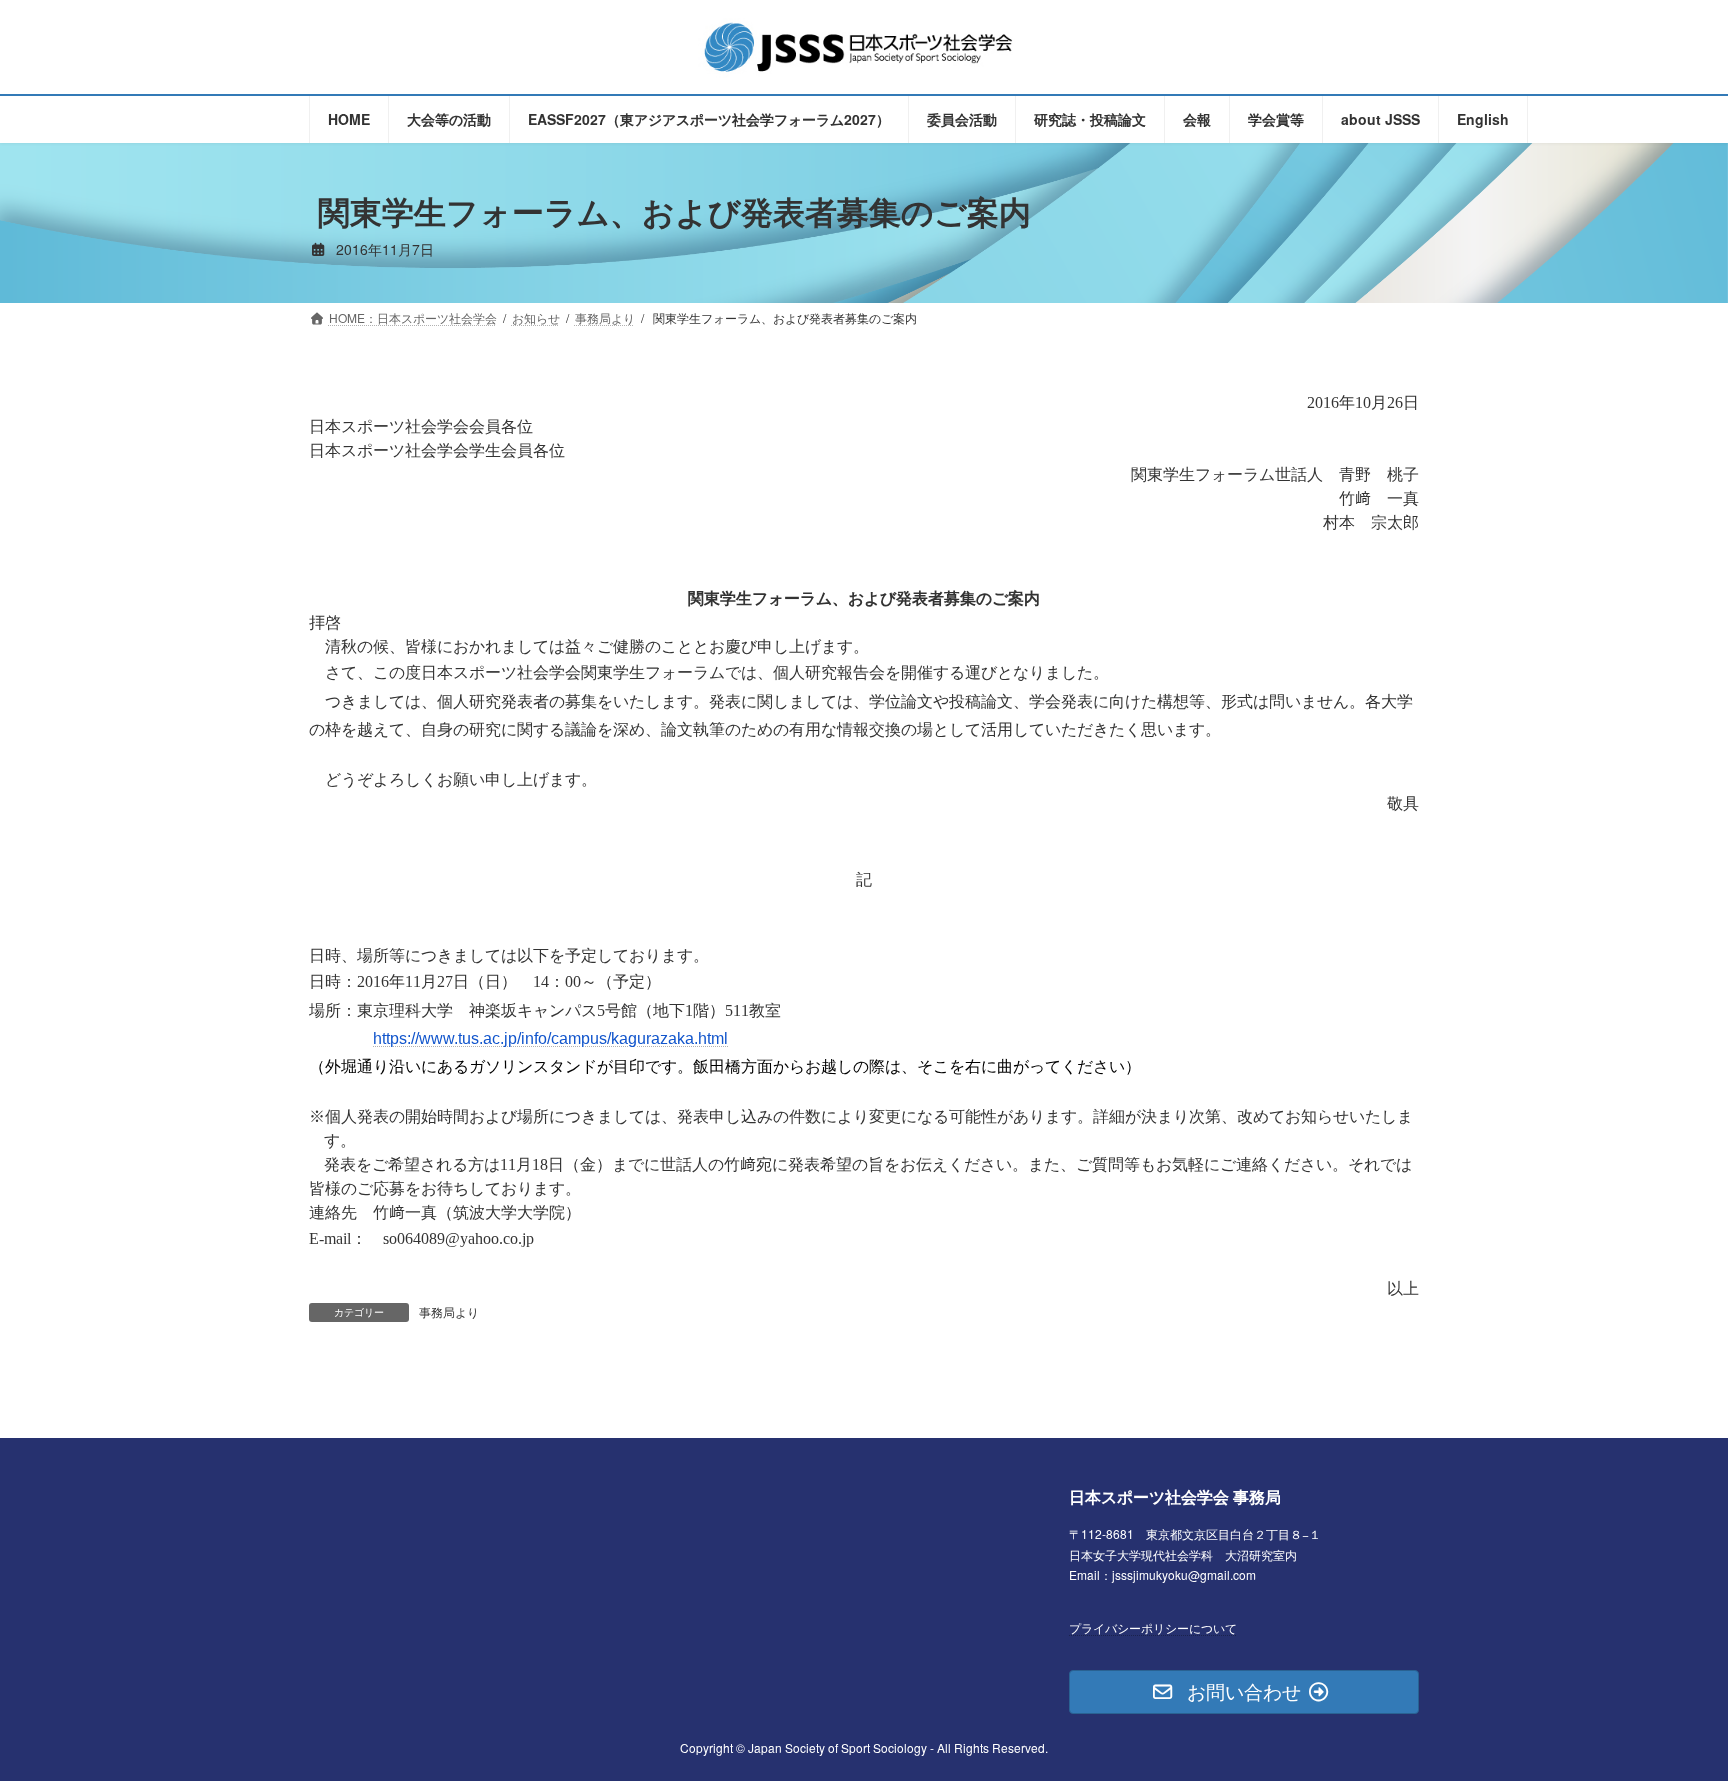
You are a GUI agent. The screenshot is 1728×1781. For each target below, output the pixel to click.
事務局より (449, 1311)
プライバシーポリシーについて (1153, 1626)
